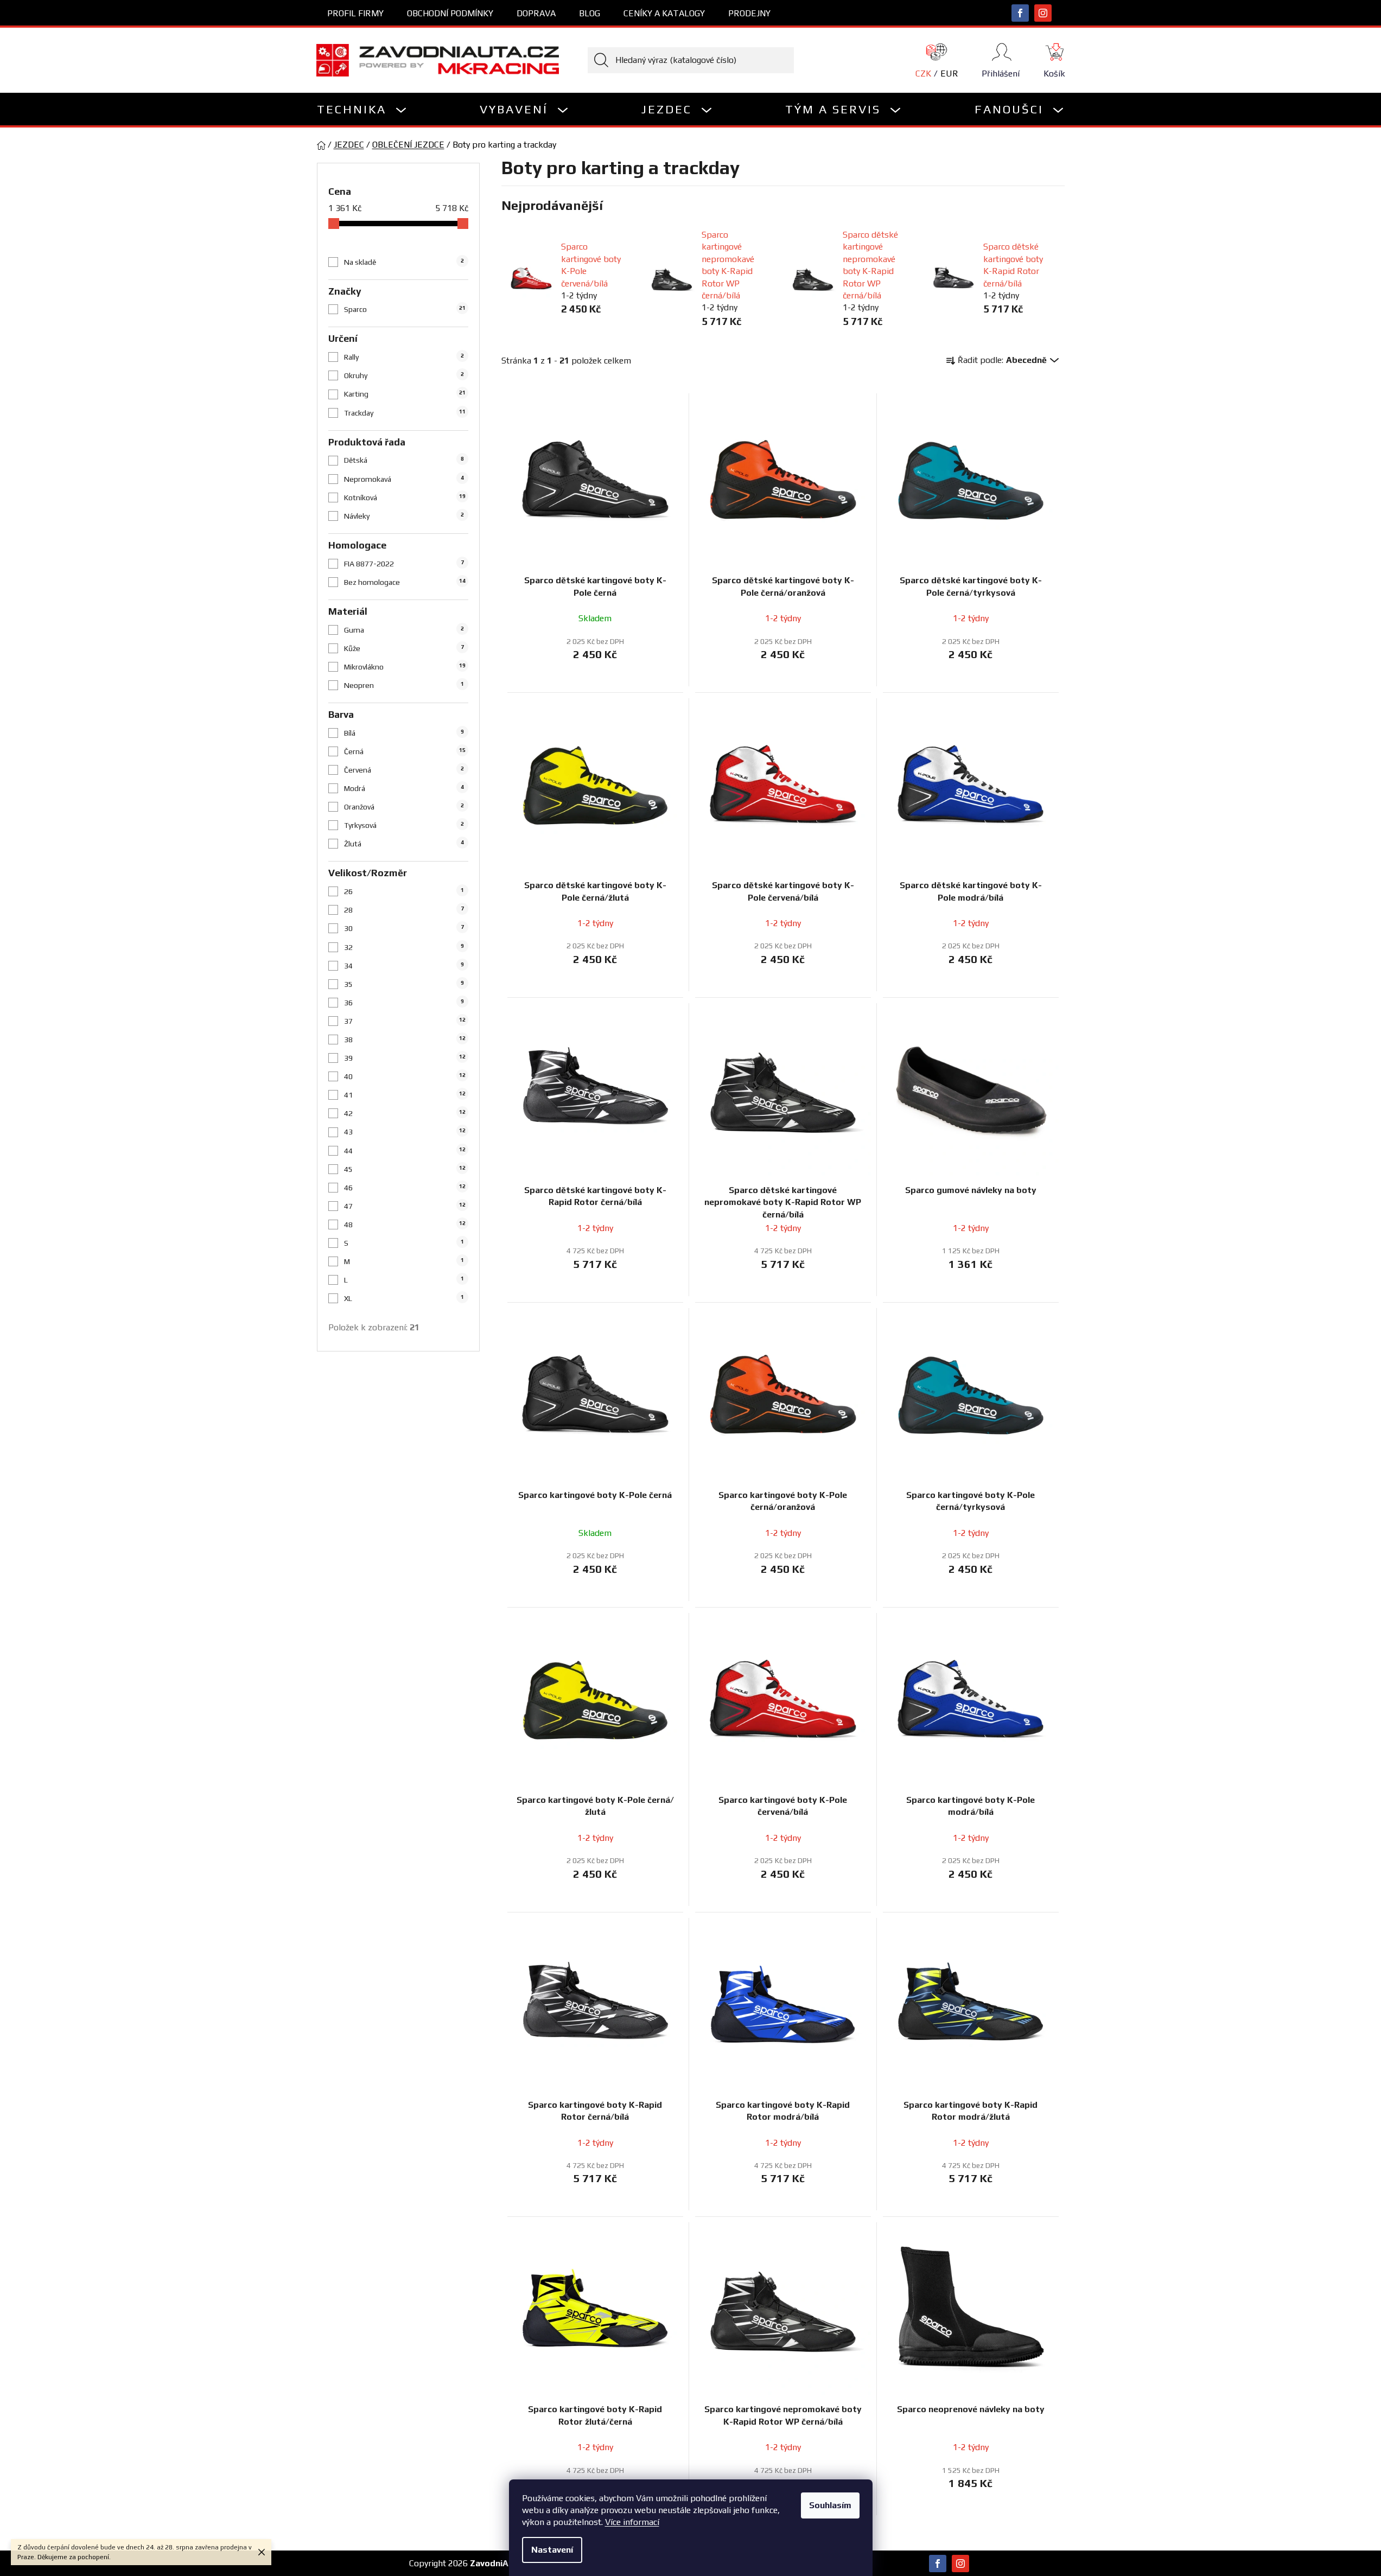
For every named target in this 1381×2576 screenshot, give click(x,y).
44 (405, 1151)
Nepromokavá (404, 479)
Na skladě (404, 262)
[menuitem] (362, 109)
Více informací (632, 2522)
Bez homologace (405, 582)
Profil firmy (355, 13)
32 (404, 947)
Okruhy (404, 375)
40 (405, 1076)
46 (405, 1188)
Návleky (404, 516)
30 (404, 928)
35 (404, 984)
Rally (404, 357)
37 (405, 1021)
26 (404, 891)
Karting (405, 394)
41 (405, 1095)
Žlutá (404, 844)
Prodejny (749, 13)
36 (404, 1003)
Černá (405, 751)
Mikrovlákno (405, 667)
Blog (590, 13)
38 (405, 1040)
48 (405, 1225)
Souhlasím (830, 2505)
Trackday (405, 413)
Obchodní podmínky (450, 13)
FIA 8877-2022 (404, 564)
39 (405, 1058)
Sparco (405, 309)
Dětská (404, 460)
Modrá (404, 788)
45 (405, 1169)
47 (405, 1206)
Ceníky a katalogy (664, 13)
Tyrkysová (404, 825)
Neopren (404, 685)
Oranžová (404, 807)
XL (404, 1298)
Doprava (536, 13)
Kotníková (405, 498)
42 (405, 1113)
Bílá (404, 733)
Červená (404, 770)
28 (404, 910)
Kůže (404, 648)
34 (404, 966)
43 (405, 1132)
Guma (404, 630)
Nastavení (552, 2550)
